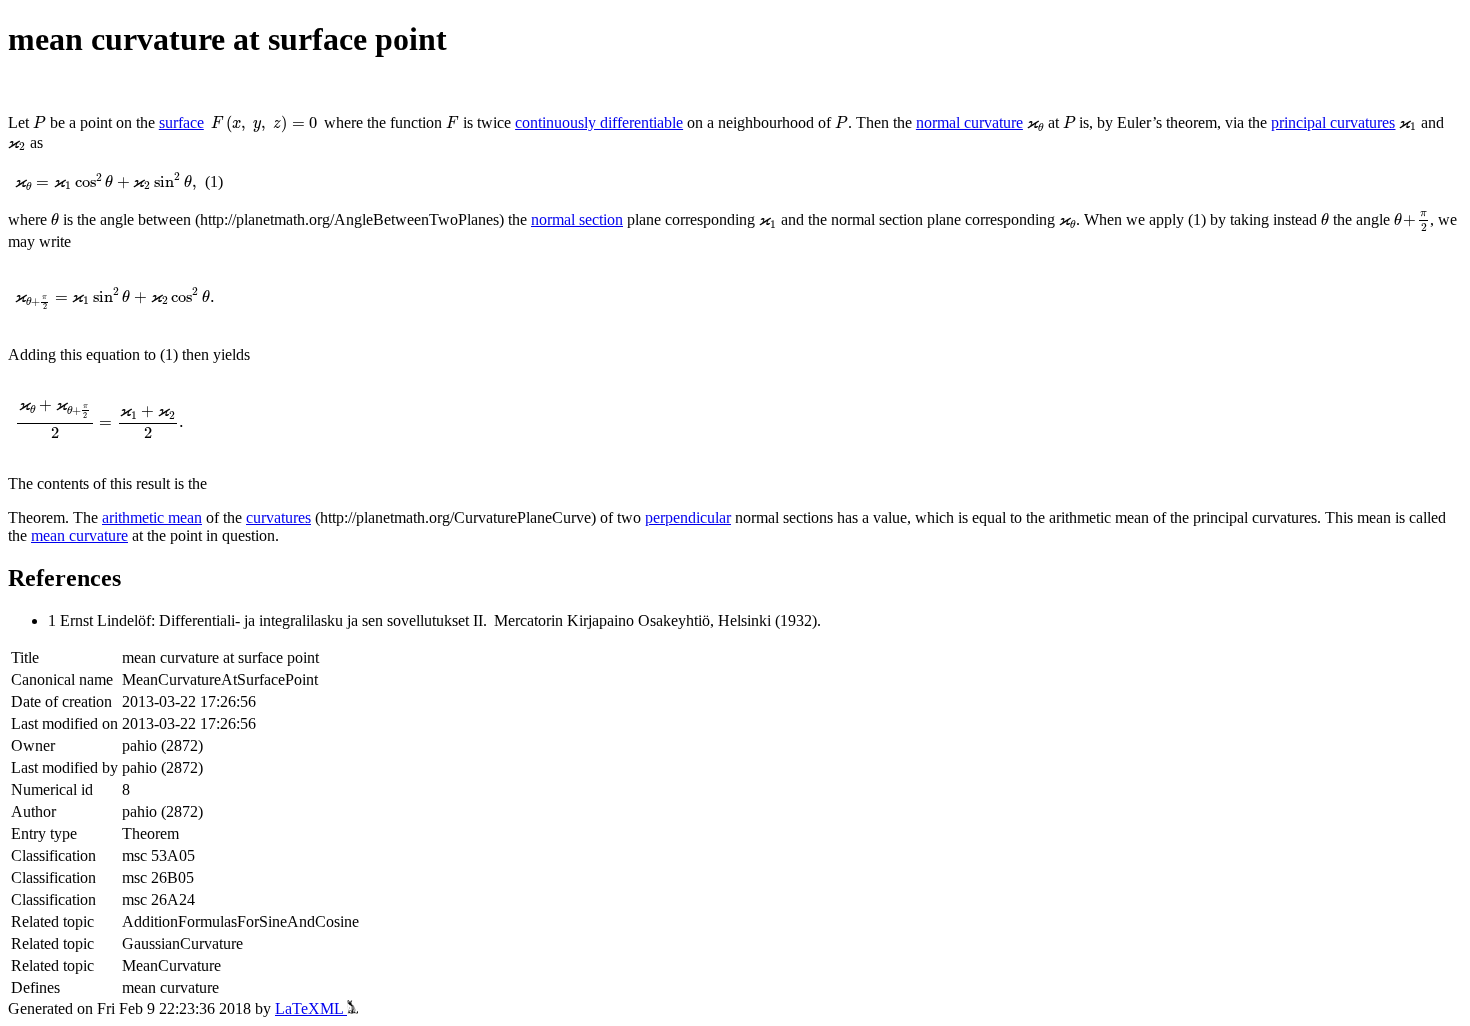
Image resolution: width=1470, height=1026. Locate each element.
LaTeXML (311, 1008)
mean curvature (79, 535)
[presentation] (39, 122)
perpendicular (688, 517)
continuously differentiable (599, 122)
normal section (577, 219)
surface (181, 122)
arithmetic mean (152, 517)
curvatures (278, 517)
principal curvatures (1333, 122)
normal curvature (969, 122)
